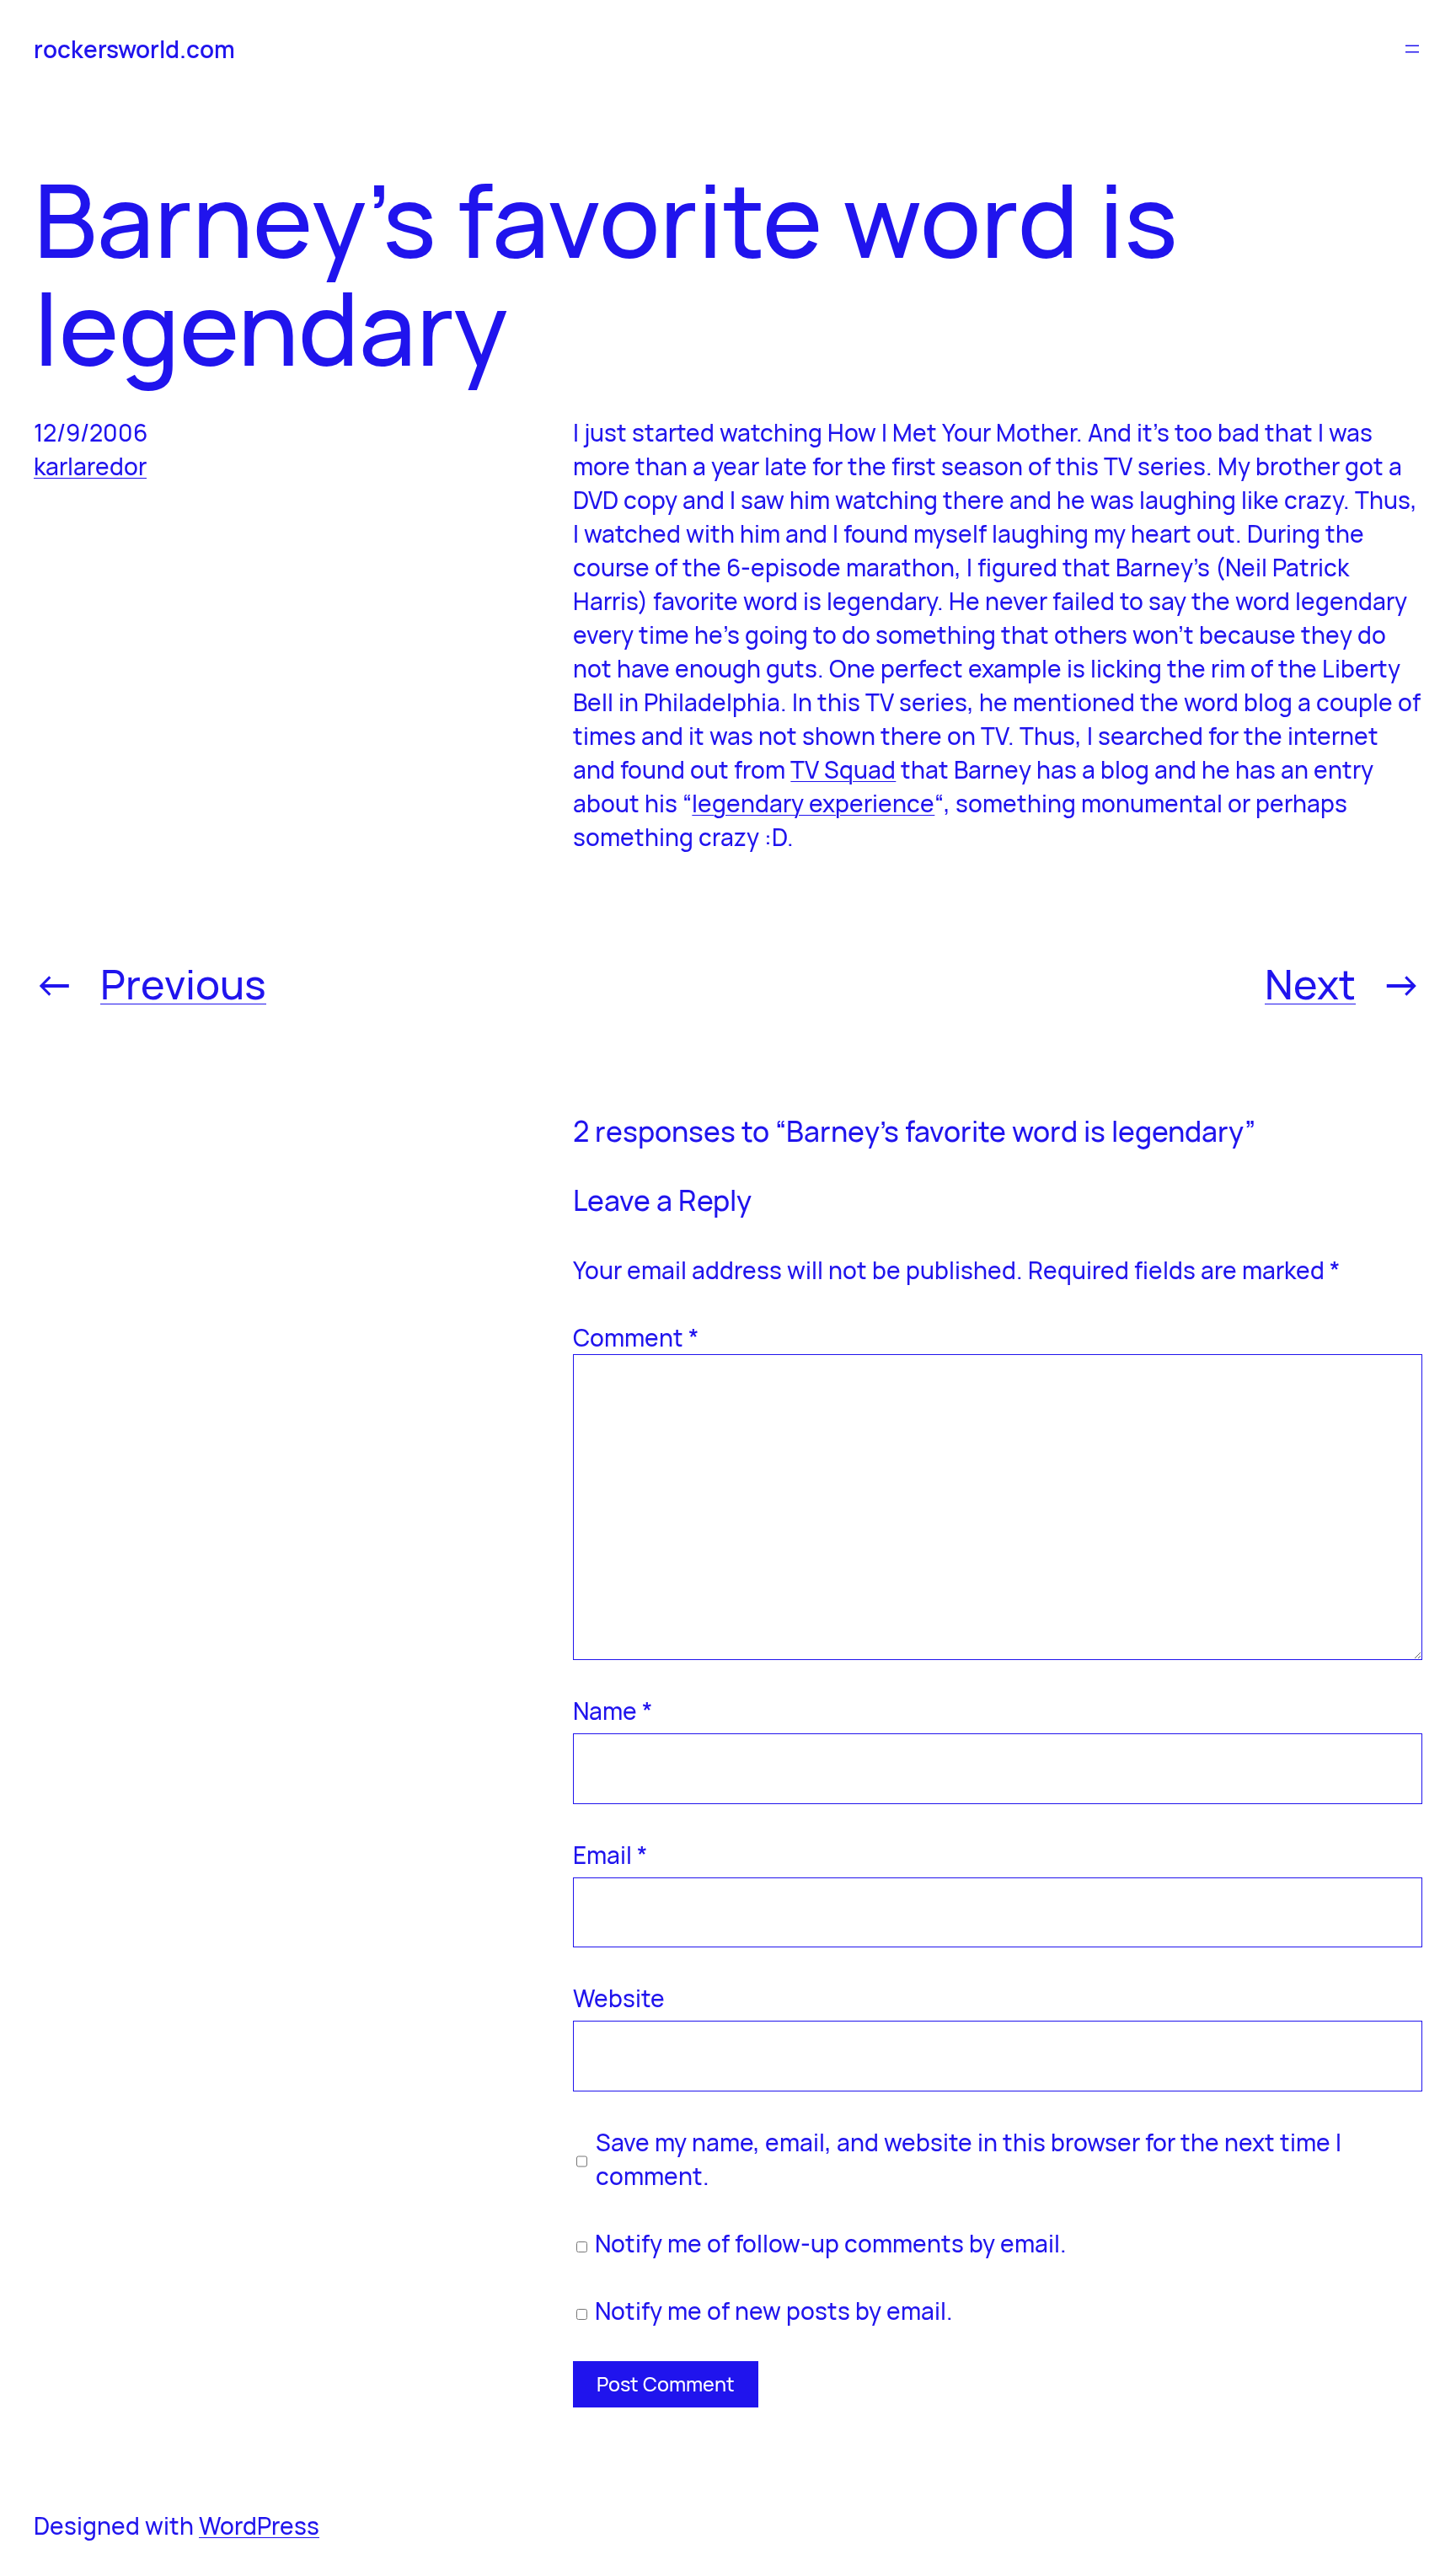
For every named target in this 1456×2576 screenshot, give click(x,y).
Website (619, 1998)
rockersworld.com (134, 49)
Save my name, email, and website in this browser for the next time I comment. (969, 2159)
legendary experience (813, 803)
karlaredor (90, 466)
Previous (183, 984)
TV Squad (843, 769)
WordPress (259, 2525)
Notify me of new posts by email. (774, 2311)
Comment (636, 1337)
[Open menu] (1412, 49)
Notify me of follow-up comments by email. (831, 2243)
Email (610, 1855)
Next (1310, 984)
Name (613, 1711)
